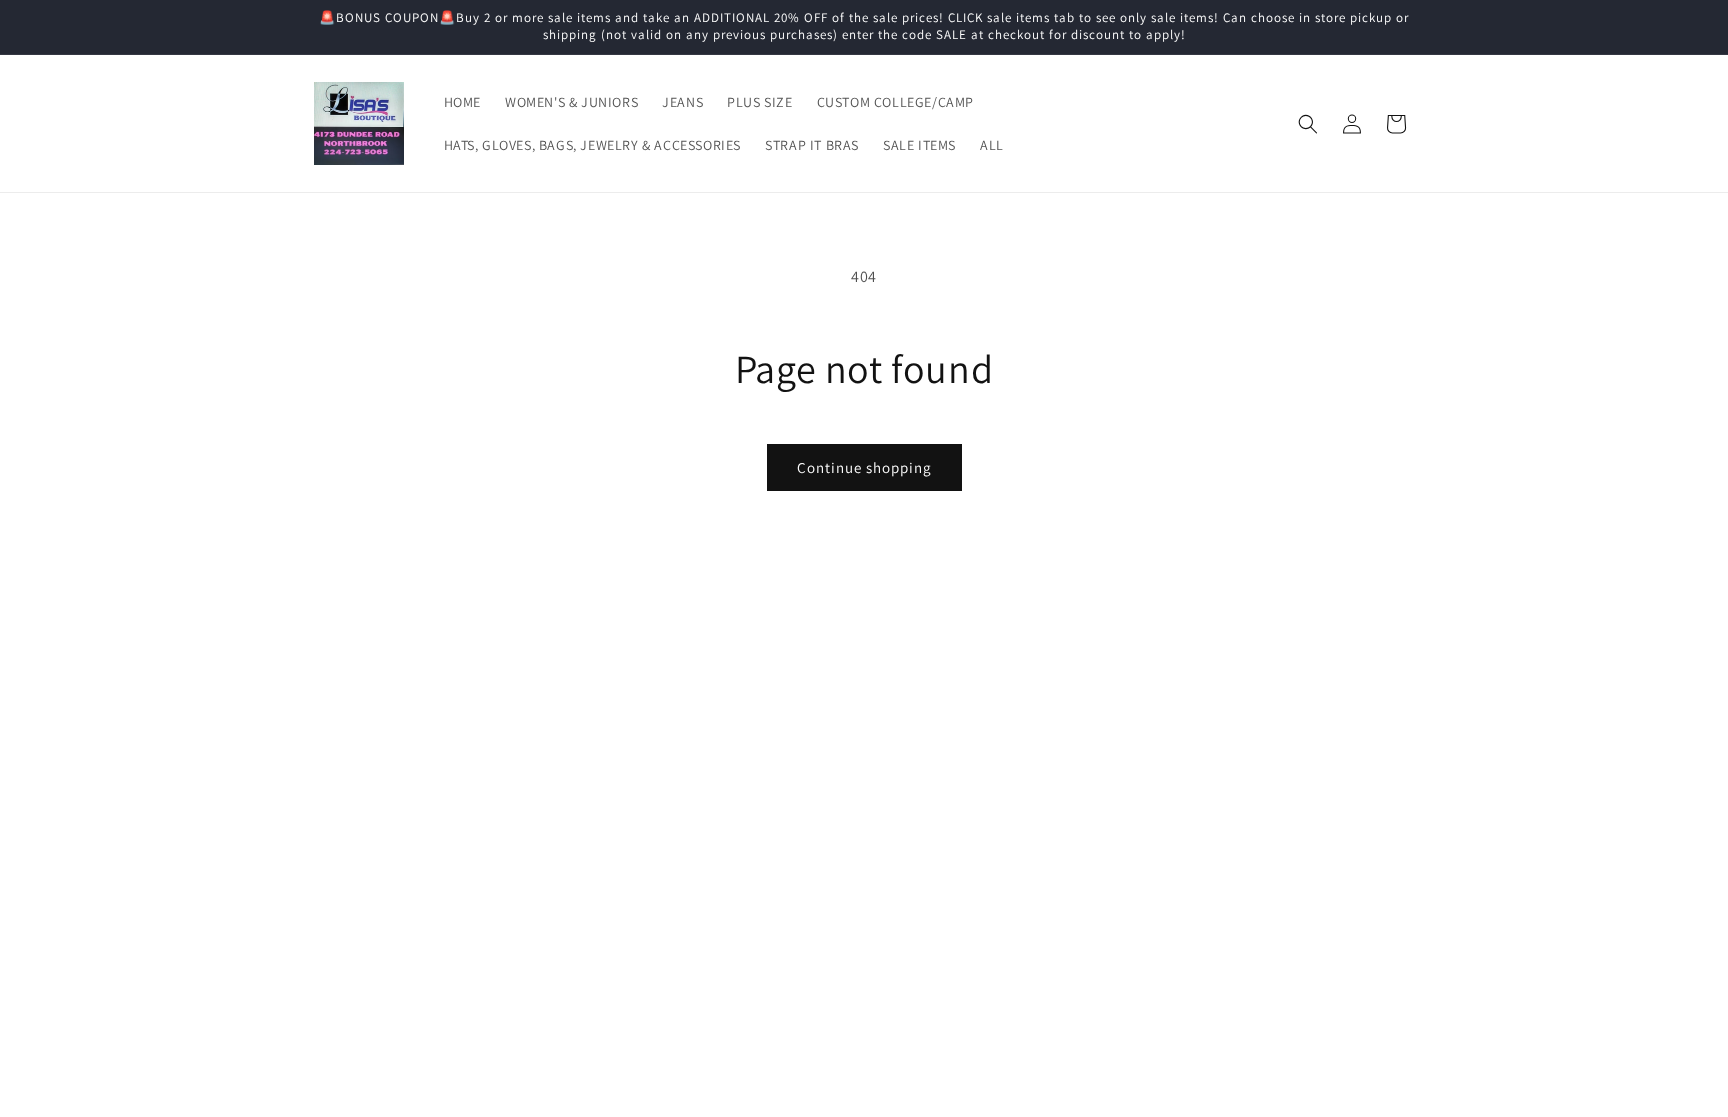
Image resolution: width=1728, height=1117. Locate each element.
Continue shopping (864, 467)
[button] (1308, 124)
